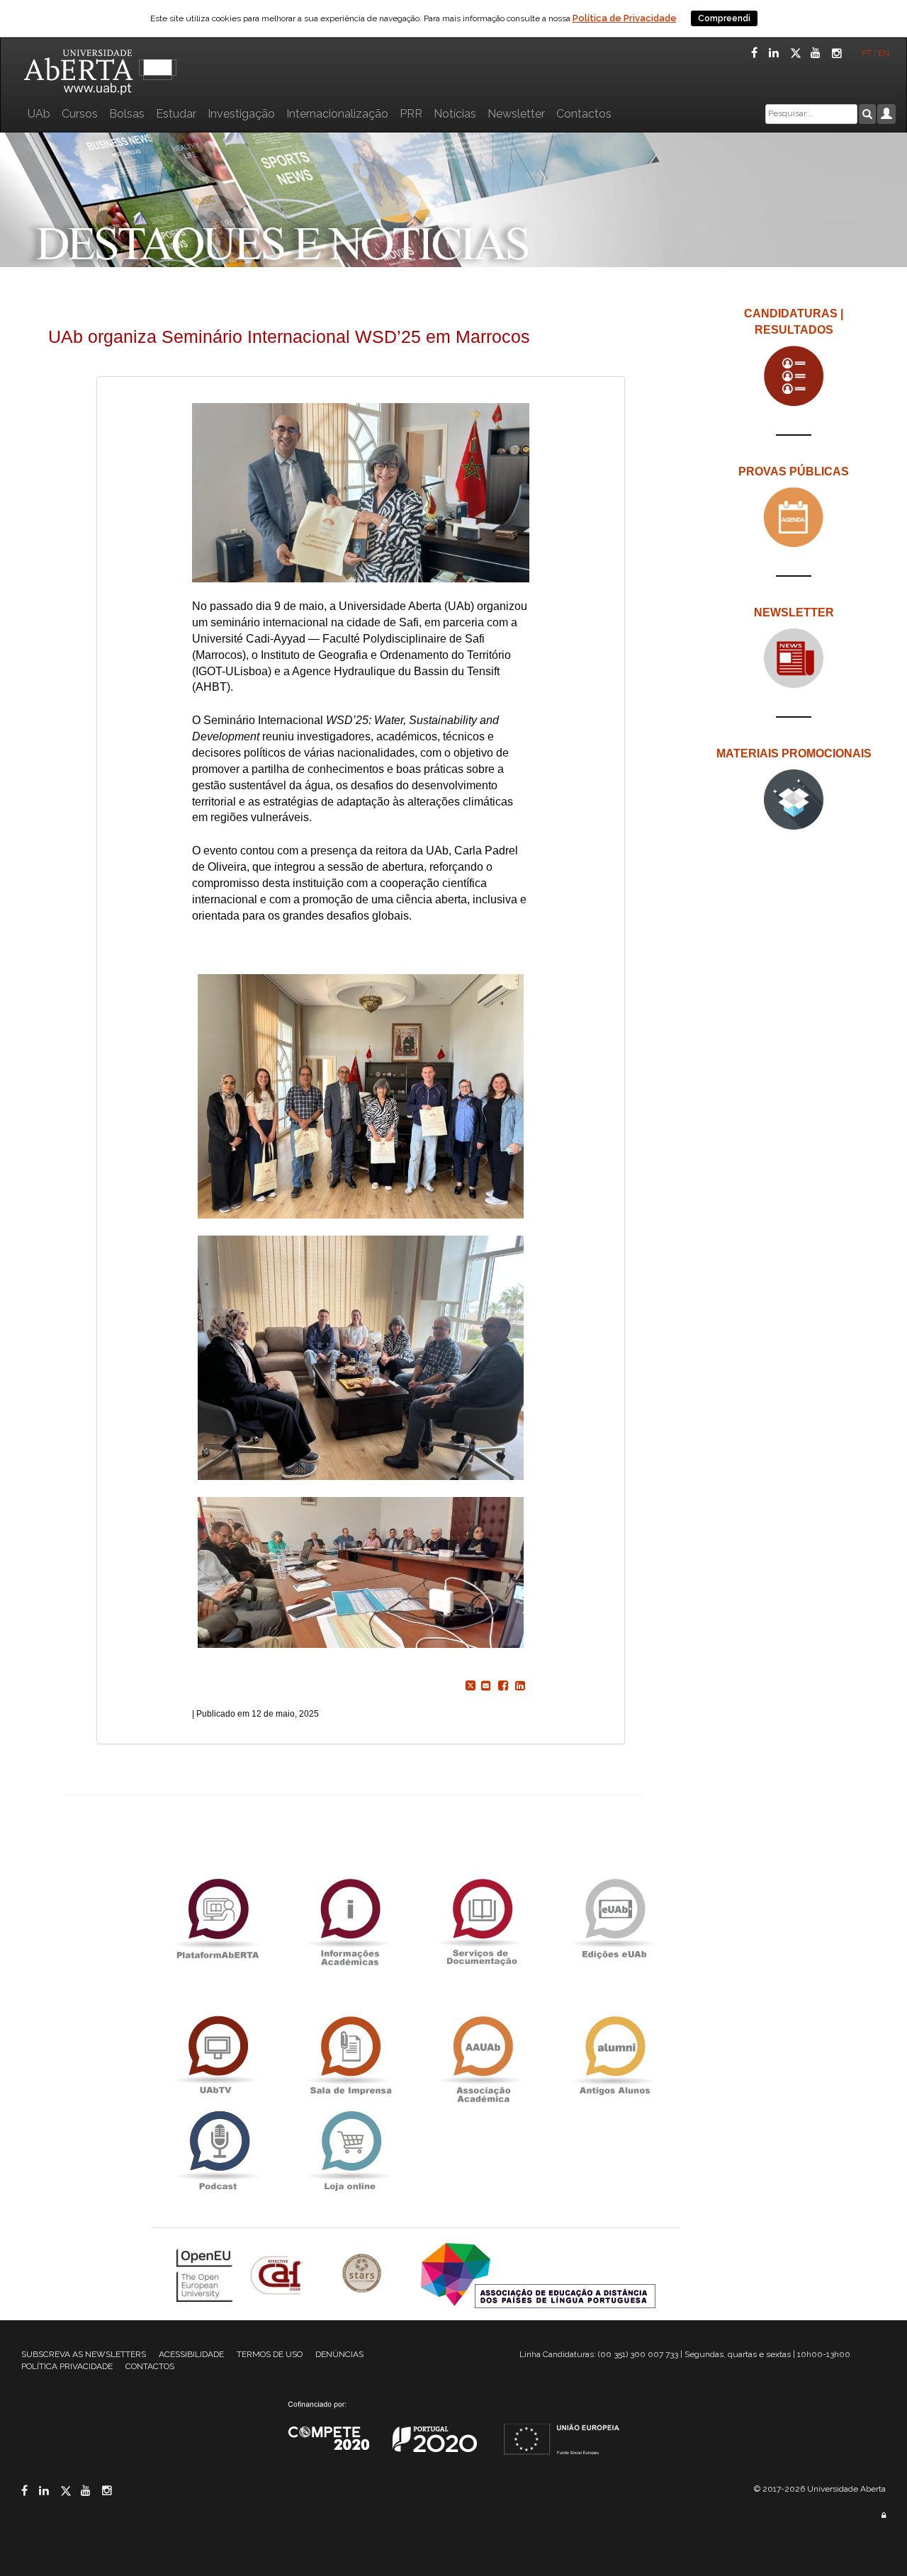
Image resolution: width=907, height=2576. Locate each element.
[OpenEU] (206, 2275)
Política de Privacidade (625, 18)
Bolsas (127, 114)
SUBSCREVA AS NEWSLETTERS (84, 2354)
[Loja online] (349, 2151)
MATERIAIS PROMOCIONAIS (794, 753)
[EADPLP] (538, 2275)
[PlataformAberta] (218, 1918)
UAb (39, 114)
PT (867, 53)
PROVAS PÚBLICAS (794, 471)
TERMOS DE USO (270, 2354)
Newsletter (516, 114)
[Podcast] (218, 2151)
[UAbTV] (218, 2056)
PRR (411, 114)
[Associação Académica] (482, 2056)
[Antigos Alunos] (614, 2056)
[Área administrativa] (884, 2515)
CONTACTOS (150, 2366)
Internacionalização (337, 114)
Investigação (241, 114)
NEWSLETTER (794, 612)
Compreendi (724, 18)
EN (885, 53)
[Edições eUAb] (614, 1918)
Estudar (176, 114)
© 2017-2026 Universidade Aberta (820, 2489)
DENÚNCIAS (339, 2354)
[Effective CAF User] (278, 2275)
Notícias (455, 114)
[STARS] (364, 2275)
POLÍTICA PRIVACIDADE (67, 2366)
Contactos (584, 114)
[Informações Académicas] (349, 1918)
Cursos (80, 114)
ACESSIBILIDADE (191, 2354)
